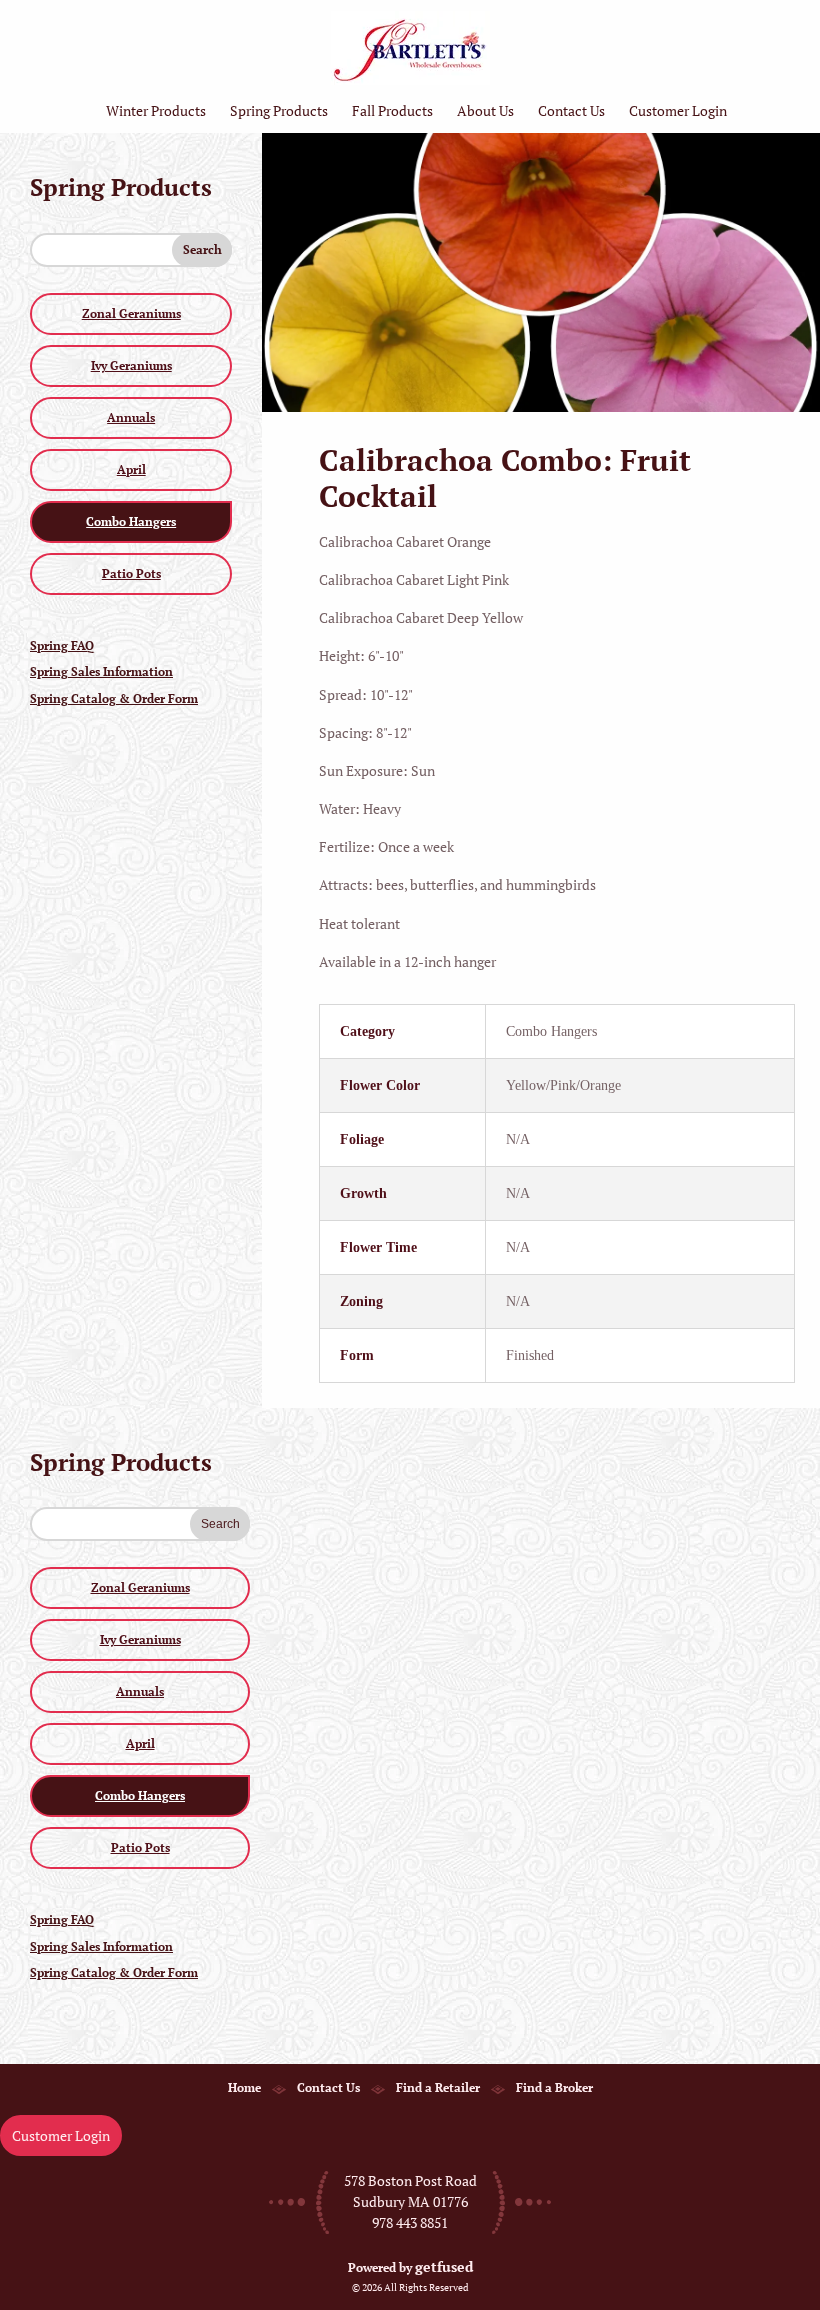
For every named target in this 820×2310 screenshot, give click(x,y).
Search (202, 249)
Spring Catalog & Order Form (114, 698)
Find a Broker (554, 2087)
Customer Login (678, 110)
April (131, 469)
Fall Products (392, 110)
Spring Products (279, 110)
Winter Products (156, 110)
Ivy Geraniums (131, 365)
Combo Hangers (131, 521)
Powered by (410, 2267)
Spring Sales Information (101, 671)
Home (244, 2087)
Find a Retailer (438, 2087)
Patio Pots (131, 573)
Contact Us (571, 110)
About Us (485, 110)
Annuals (131, 417)
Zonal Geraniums (131, 313)
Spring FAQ (62, 645)
